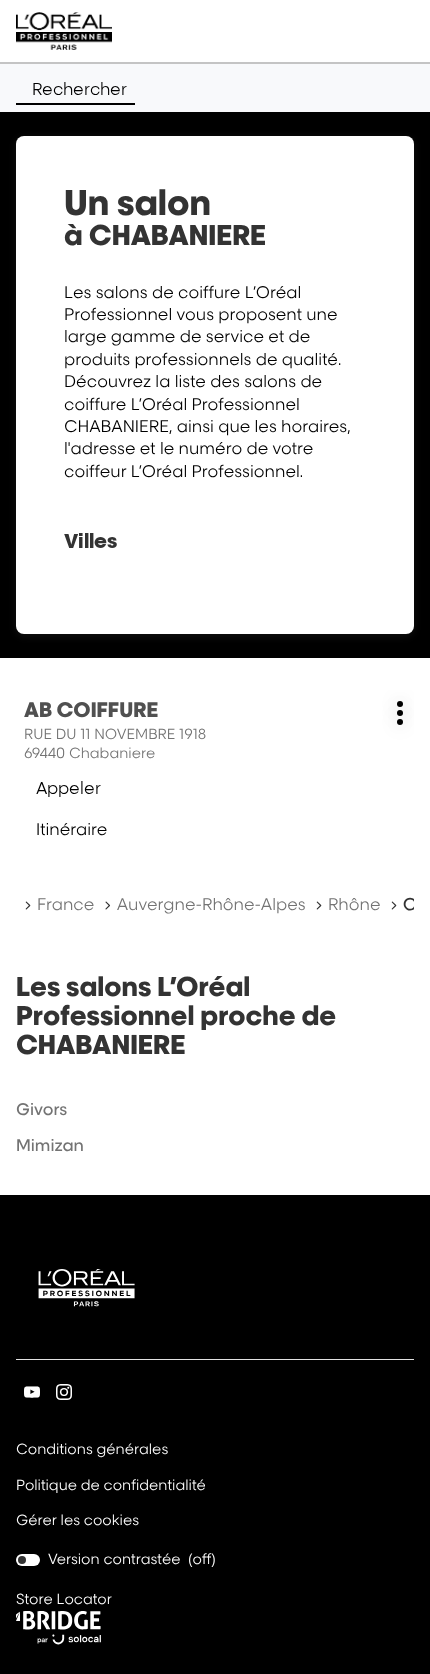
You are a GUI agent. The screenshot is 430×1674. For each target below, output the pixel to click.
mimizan (50, 1145)
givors (41, 1109)
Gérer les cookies (77, 1520)
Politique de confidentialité (111, 1487)
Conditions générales (92, 1451)
